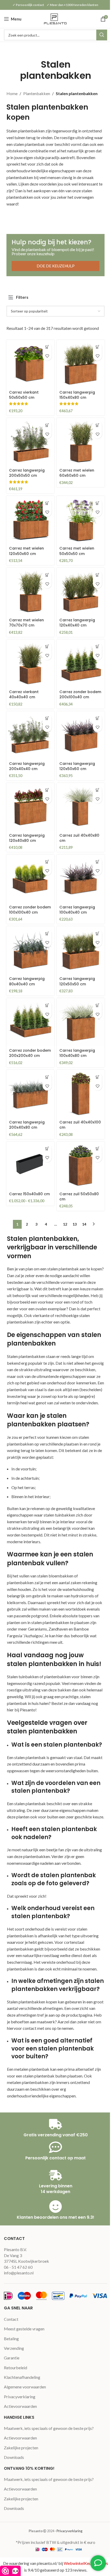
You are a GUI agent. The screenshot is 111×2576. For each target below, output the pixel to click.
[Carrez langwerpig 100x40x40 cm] (81, 878)
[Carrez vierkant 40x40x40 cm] (30, 663)
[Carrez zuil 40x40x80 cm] (81, 807)
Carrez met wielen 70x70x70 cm (26, 623)
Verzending (14, 2348)
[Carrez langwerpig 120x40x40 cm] (81, 592)
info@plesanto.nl (19, 2273)
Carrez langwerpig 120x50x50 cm (77, 981)
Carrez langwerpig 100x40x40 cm (77, 910)
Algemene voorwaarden (25, 2387)
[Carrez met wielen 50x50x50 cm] (81, 520)
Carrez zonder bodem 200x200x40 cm (30, 1053)
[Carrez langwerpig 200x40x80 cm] (30, 1094)
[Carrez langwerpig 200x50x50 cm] (30, 442)
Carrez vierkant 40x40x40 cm (24, 694)
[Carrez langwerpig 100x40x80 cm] (81, 1022)
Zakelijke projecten (21, 2448)
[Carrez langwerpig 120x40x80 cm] (30, 807)
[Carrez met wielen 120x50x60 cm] (30, 520)
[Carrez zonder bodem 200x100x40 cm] (81, 663)
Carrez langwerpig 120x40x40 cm (77, 623)
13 (75, 1224)
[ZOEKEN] (102, 35)
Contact (11, 2319)
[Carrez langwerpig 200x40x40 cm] (30, 735)
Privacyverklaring (20, 2397)
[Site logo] (55, 18)
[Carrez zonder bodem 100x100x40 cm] (30, 878)
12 (65, 1224)
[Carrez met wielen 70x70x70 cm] (30, 592)
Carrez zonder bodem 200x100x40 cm (80, 694)
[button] (47, 347)
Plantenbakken (37, 93)
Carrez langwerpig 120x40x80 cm (27, 838)
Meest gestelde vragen (24, 2329)
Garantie (12, 2358)
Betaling (11, 2339)
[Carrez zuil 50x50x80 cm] (81, 1166)
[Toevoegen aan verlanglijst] (47, 356)
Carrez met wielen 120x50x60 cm (26, 551)
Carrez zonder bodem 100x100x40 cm (30, 910)
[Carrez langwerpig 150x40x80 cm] (81, 364)
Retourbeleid (15, 2368)
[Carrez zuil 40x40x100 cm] (81, 1094)
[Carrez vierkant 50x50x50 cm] (30, 364)
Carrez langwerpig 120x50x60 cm (77, 766)
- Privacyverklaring (69, 2531)
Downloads (14, 2457)
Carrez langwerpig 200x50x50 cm (27, 473)
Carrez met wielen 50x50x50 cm (77, 551)
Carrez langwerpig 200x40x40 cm (27, 766)
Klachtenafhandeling (22, 2377)
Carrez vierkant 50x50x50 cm (24, 395)
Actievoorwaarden (20, 2406)
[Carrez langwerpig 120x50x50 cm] (81, 950)
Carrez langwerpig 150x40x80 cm (77, 395)
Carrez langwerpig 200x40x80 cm (27, 1125)
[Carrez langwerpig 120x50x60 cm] (81, 735)
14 (84, 1224)
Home (12, 93)
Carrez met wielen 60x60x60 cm (77, 473)
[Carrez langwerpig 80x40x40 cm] (30, 950)
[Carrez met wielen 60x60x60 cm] (81, 442)
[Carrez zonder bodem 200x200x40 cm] (30, 1022)
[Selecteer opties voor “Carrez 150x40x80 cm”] (47, 1149)
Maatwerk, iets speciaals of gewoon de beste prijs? (49, 2428)
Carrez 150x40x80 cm (29, 1194)
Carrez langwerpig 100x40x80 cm (77, 1053)
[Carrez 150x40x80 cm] (30, 1166)
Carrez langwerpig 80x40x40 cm (27, 981)
